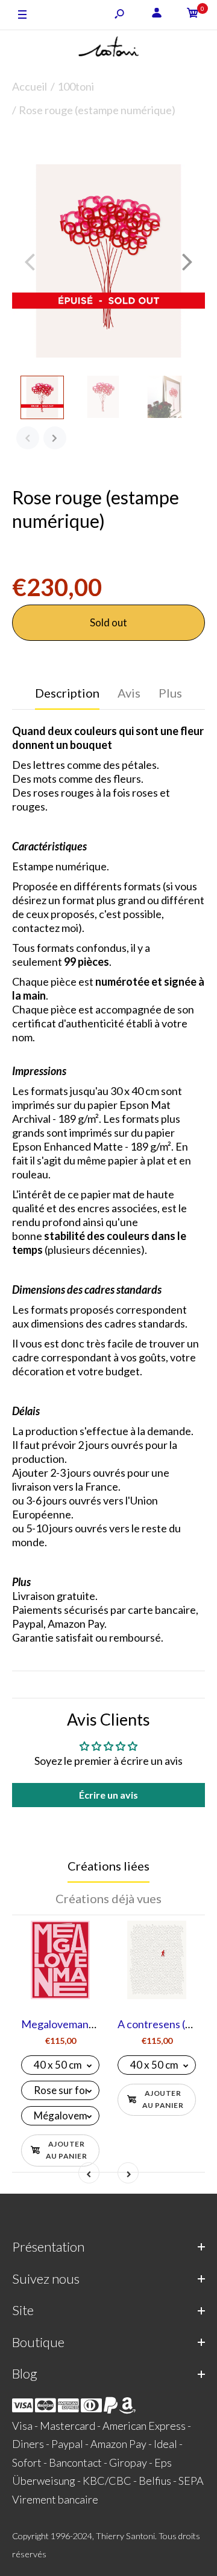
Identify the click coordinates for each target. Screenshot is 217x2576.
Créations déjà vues (108, 1898)
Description (67, 693)
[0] (193, 15)
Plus (170, 693)
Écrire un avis (108, 1795)
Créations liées (108, 1866)
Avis (129, 693)
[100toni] (108, 49)
